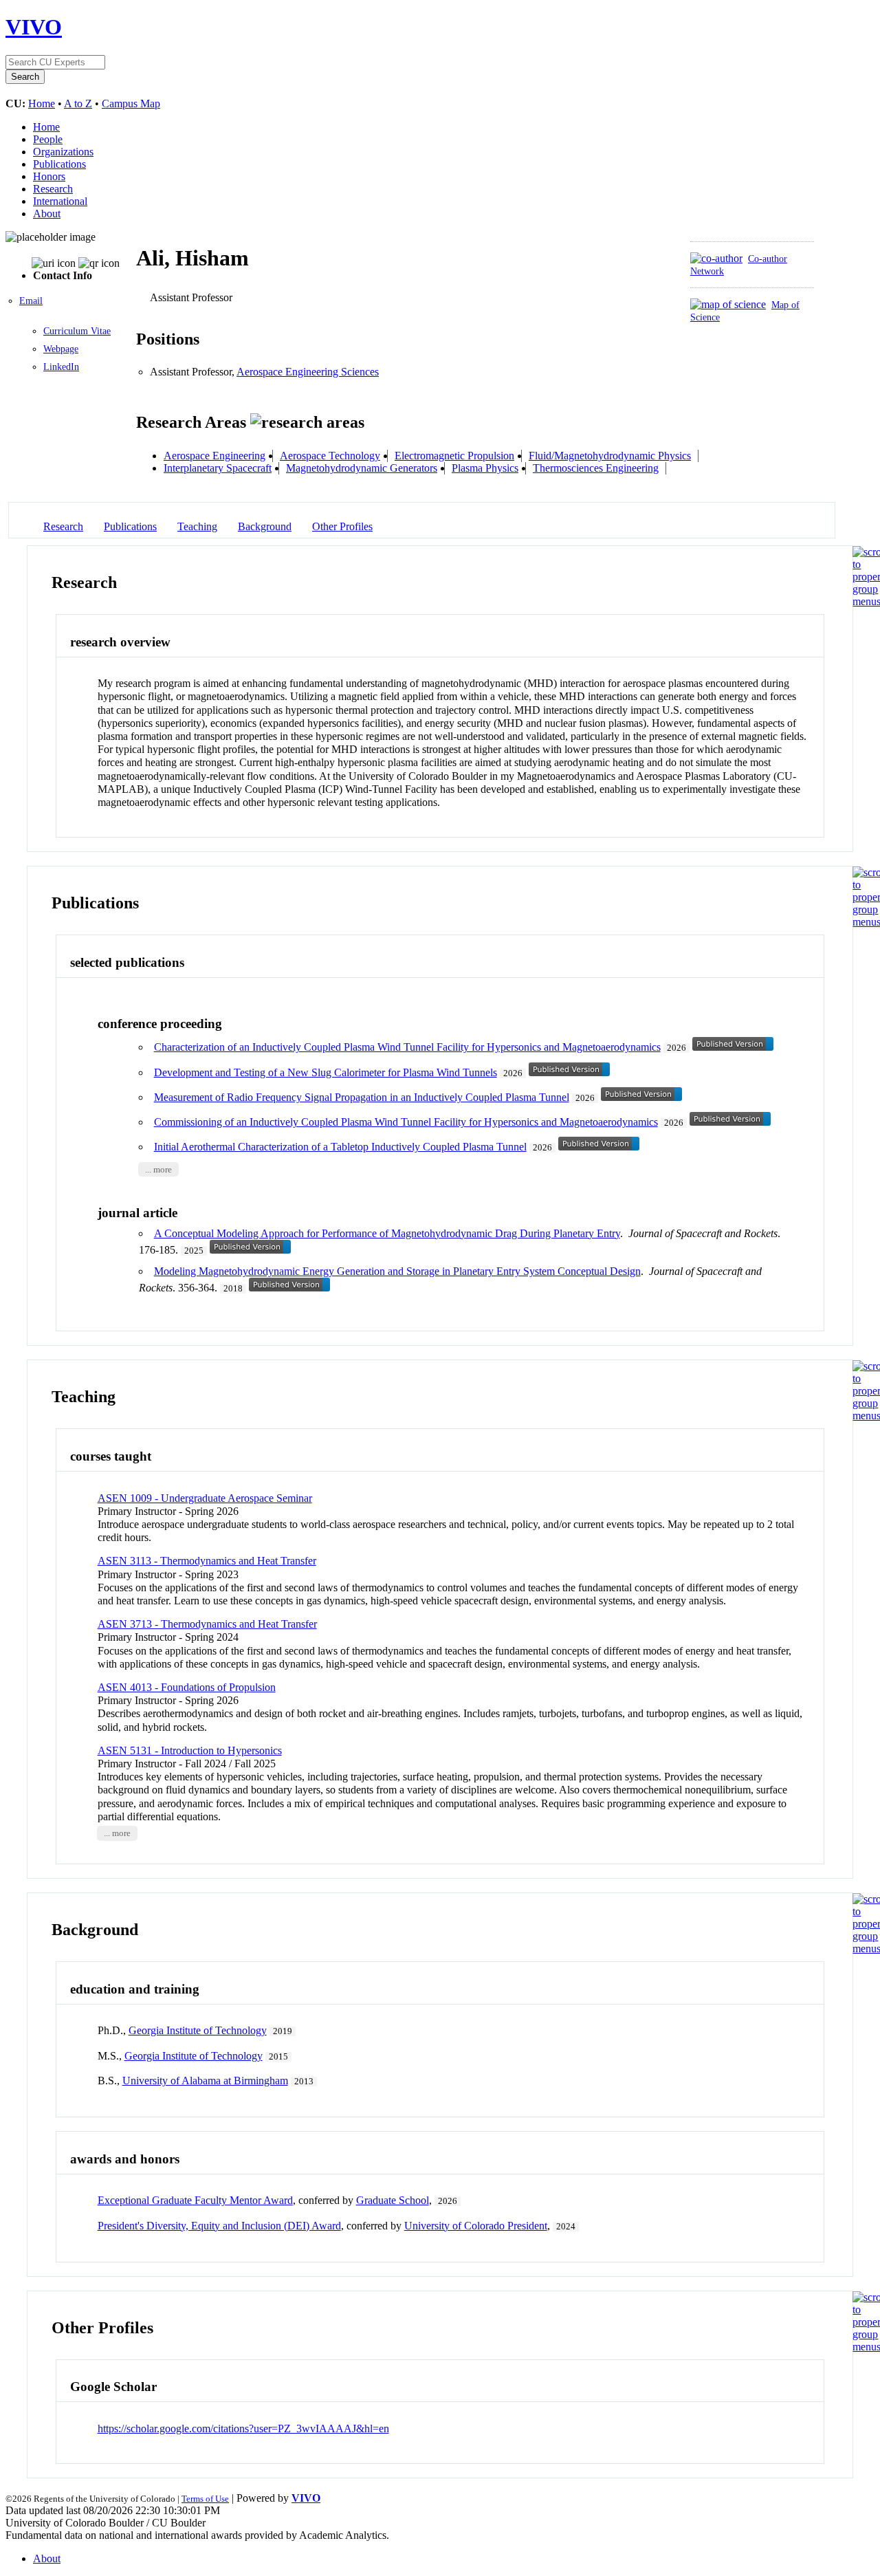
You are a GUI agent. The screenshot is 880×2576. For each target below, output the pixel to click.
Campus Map (131, 103)
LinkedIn (61, 367)
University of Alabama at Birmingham (205, 2081)
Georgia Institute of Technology (198, 2030)
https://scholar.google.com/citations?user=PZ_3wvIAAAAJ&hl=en (243, 2428)
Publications (59, 164)
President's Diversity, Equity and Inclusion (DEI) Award (219, 2226)
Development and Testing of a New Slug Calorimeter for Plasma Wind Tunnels (326, 1072)
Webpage (61, 349)
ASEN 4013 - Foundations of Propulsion (187, 1687)
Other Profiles (342, 526)
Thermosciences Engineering (596, 468)
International (60, 201)
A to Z (78, 103)
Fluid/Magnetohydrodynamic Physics (610, 456)
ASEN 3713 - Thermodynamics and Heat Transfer (207, 1624)
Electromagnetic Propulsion (454, 456)
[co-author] (716, 258)
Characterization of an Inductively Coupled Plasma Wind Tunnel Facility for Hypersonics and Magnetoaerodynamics (407, 1047)
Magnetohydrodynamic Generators (362, 468)
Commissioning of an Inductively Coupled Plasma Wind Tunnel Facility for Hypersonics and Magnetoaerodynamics (406, 1122)
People (48, 139)
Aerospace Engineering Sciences (308, 372)
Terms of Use (205, 2499)
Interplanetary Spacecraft (218, 468)
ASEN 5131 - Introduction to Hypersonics (190, 1750)
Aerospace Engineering (214, 456)
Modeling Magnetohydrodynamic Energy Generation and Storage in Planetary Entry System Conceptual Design (397, 1271)
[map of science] (728, 304)
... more (158, 1169)
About (47, 214)
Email (31, 301)
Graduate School (393, 2200)
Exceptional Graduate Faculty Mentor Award (195, 2200)
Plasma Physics (485, 468)
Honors (49, 176)
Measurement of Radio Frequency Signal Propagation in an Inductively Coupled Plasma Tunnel (362, 1097)
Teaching (197, 526)
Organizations (63, 152)
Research (53, 189)
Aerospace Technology (330, 456)
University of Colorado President (476, 2226)
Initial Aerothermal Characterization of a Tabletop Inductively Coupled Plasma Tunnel (340, 1147)
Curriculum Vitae (77, 331)
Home (42, 103)
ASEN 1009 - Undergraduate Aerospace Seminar (205, 1498)
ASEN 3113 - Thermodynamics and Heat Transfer (207, 1561)
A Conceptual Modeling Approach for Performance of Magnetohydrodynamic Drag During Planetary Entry (387, 1233)
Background (265, 526)
